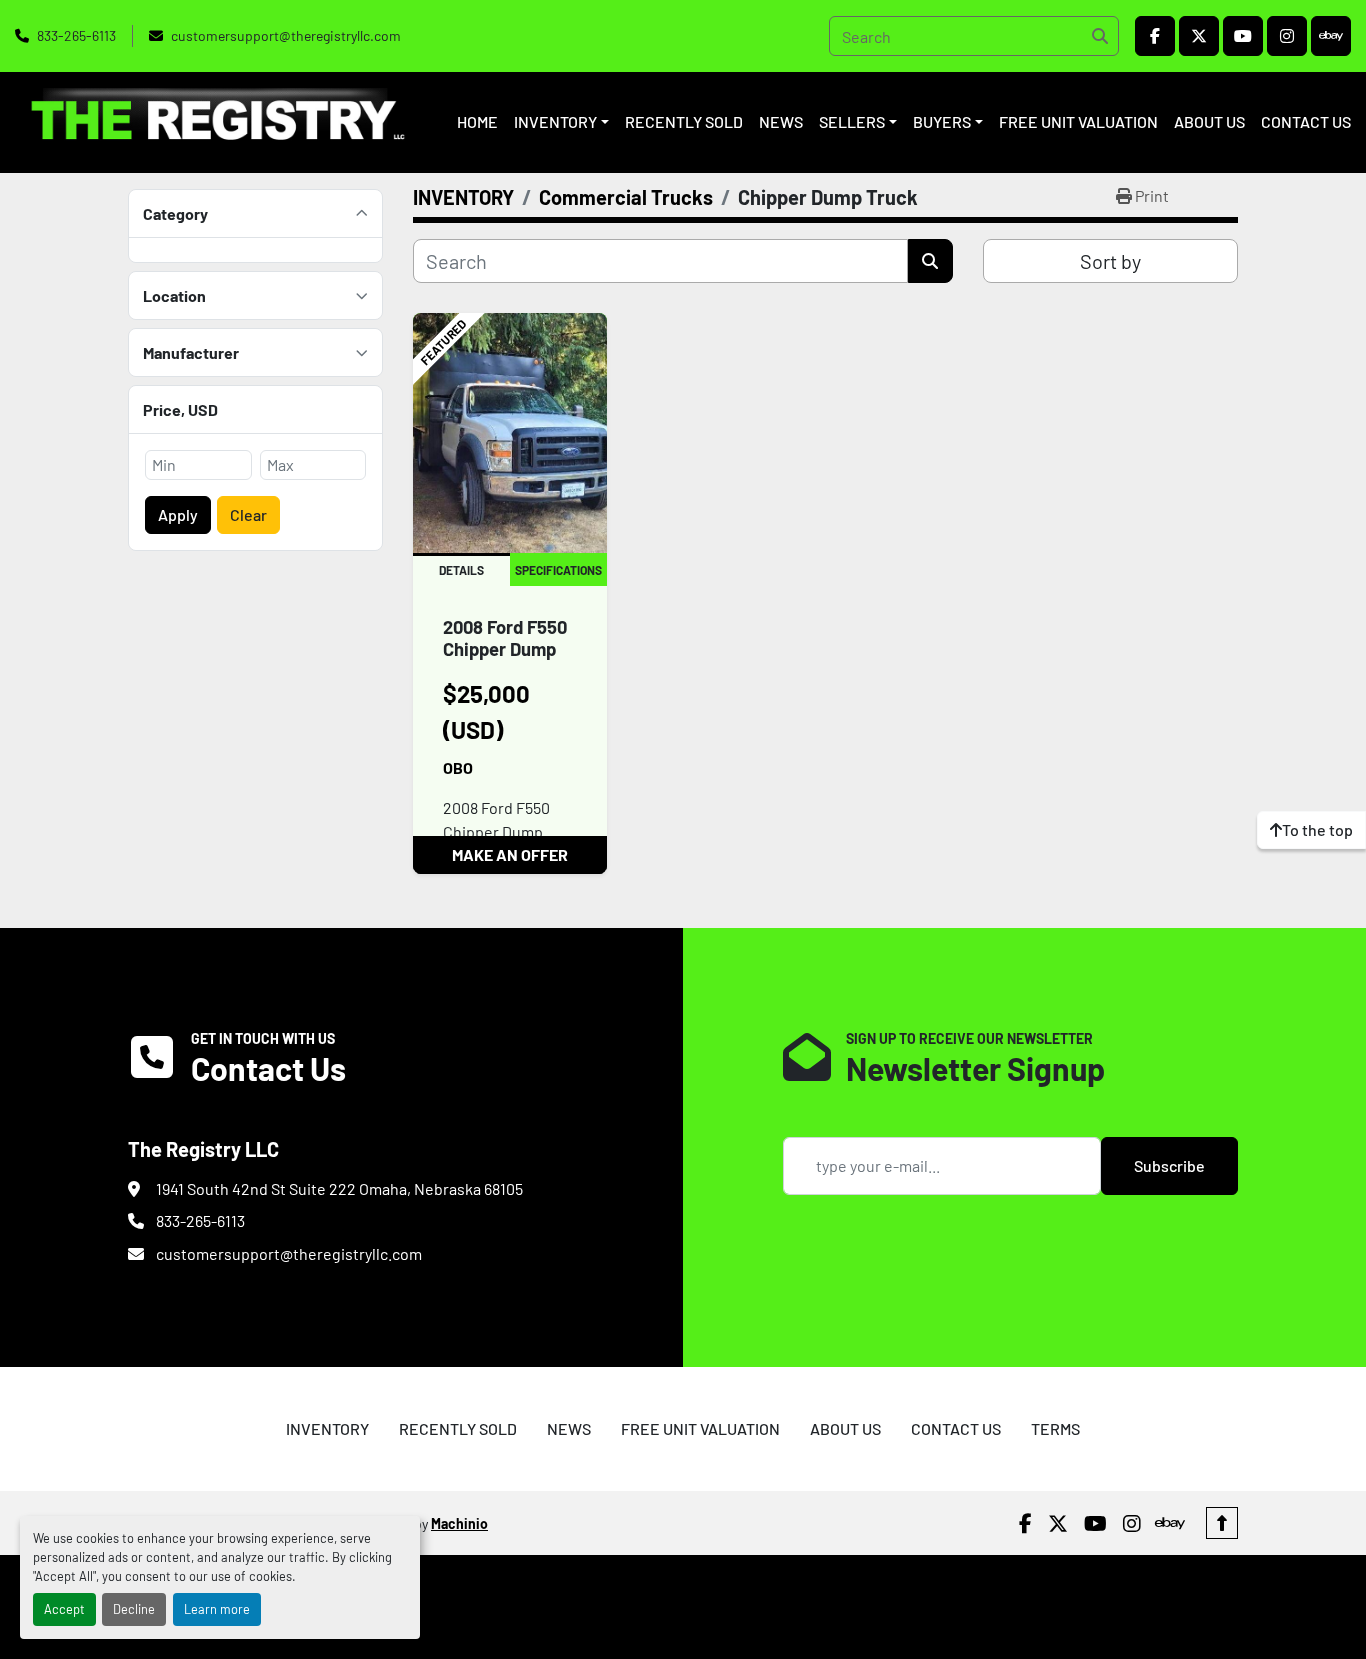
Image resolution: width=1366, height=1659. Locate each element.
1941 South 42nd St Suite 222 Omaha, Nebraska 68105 (339, 1188)
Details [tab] (461, 570)
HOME (477, 121)
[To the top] (1222, 1523)
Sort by (1110, 261)
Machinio (459, 1523)
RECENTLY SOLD (684, 121)
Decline (134, 1609)
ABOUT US (1209, 121)
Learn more (217, 1609)
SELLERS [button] (852, 121)
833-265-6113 (76, 35)
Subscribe (1169, 1165)
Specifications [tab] (558, 570)
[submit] (1099, 36)
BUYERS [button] (942, 121)
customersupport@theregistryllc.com (286, 35)
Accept (64, 1609)
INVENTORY (555, 121)
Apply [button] (178, 514)
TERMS (1055, 1428)
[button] (561, 122)
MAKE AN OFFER (510, 854)
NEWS (781, 121)
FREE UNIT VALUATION (1078, 121)
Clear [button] (248, 514)
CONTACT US (1306, 121)
